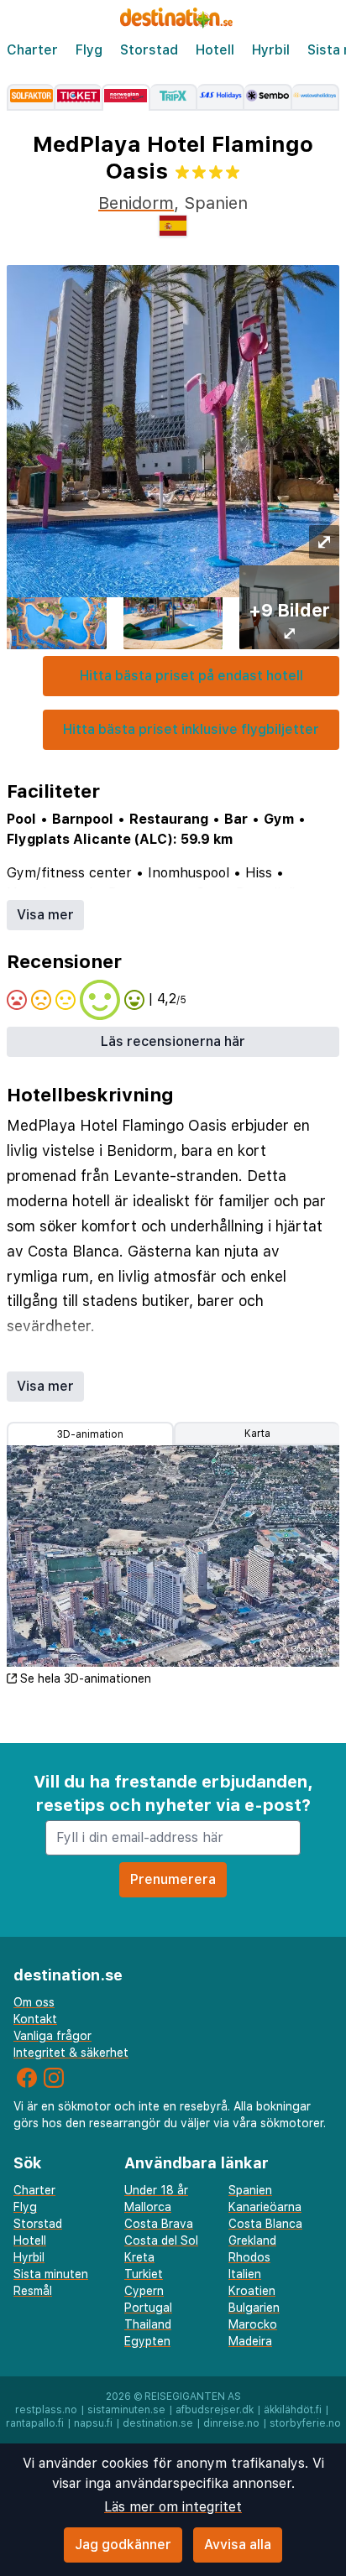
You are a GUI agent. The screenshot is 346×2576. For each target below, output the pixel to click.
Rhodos (249, 2257)
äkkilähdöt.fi (293, 2410)
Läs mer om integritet (173, 2507)
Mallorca (148, 2207)
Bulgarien (254, 2308)
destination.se (158, 2423)
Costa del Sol (161, 2240)
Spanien (250, 2190)
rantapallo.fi (35, 2423)
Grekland (252, 2240)
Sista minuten (51, 2274)
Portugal (148, 2308)
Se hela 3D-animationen (86, 1678)
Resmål (33, 2291)
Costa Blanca (265, 2224)
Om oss (34, 2002)
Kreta (139, 2257)
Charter (32, 50)
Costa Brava (159, 2224)
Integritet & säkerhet (71, 2053)
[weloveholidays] (316, 97)
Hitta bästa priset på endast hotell (191, 676)
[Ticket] (77, 97)
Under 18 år (156, 2190)
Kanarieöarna (265, 2207)
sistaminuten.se (126, 2410)
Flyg (89, 50)
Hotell (215, 50)
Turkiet (144, 2274)
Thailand (148, 2324)
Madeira (250, 2341)
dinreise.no (231, 2423)
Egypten (147, 2341)
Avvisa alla (238, 2545)
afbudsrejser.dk (215, 2410)
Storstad (149, 50)
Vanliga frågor (52, 2036)
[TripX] (174, 97)
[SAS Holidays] (221, 97)
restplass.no (46, 2410)
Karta (257, 1434)
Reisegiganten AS (193, 2396)
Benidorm (136, 203)
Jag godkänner (123, 2545)
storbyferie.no (305, 2423)
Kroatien (252, 2291)
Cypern (144, 2291)
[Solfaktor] (30, 97)
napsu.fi (93, 2423)
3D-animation (90, 1434)
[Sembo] (268, 97)
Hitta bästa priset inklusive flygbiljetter (191, 729)
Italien (245, 2274)
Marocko (253, 2324)
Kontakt (35, 2019)
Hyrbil (271, 50)
